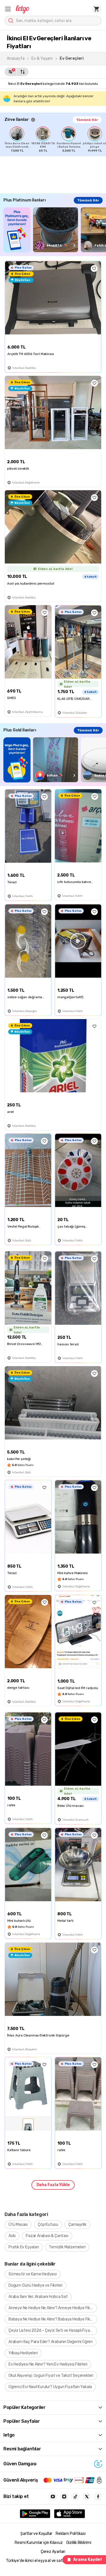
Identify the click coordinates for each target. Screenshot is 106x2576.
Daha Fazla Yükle (53, 2185)
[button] (8, 9)
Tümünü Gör (87, 120)
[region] (55, 139)
